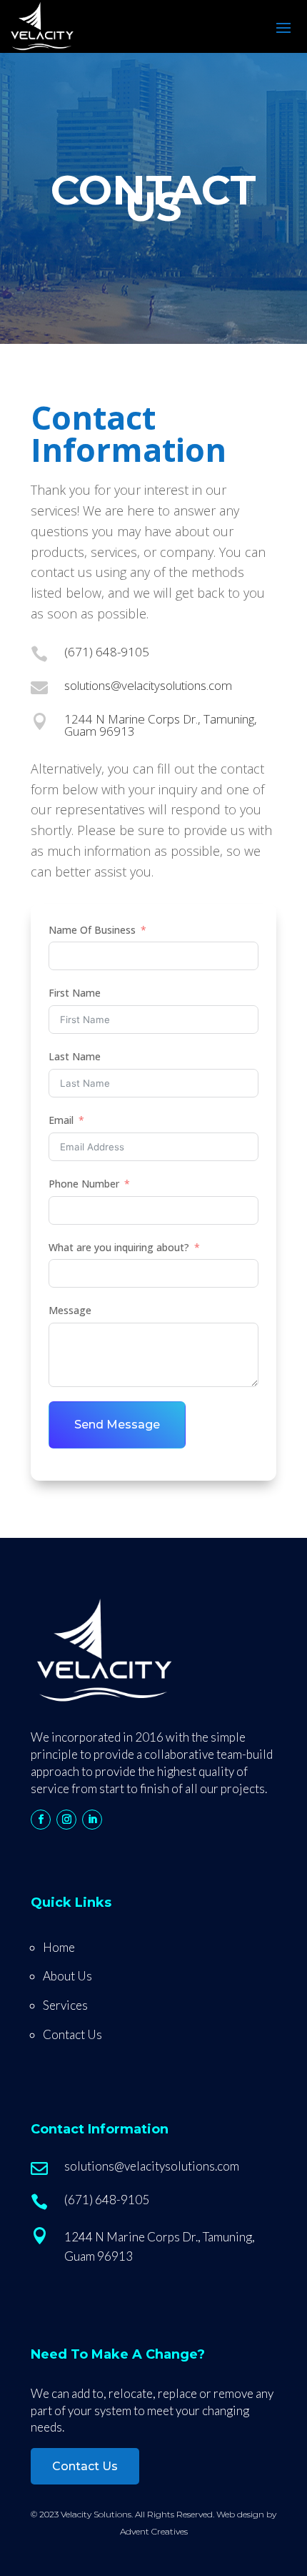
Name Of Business (92, 930)
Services (65, 2005)
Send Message (117, 1425)
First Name (75, 993)
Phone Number (84, 1184)
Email (61, 1120)
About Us (67, 1976)
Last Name (75, 1056)
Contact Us (72, 2034)
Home (59, 1947)
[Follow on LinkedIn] (92, 1820)
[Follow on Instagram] (66, 1820)
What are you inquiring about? (119, 1247)
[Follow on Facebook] (41, 1820)
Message (70, 1310)
